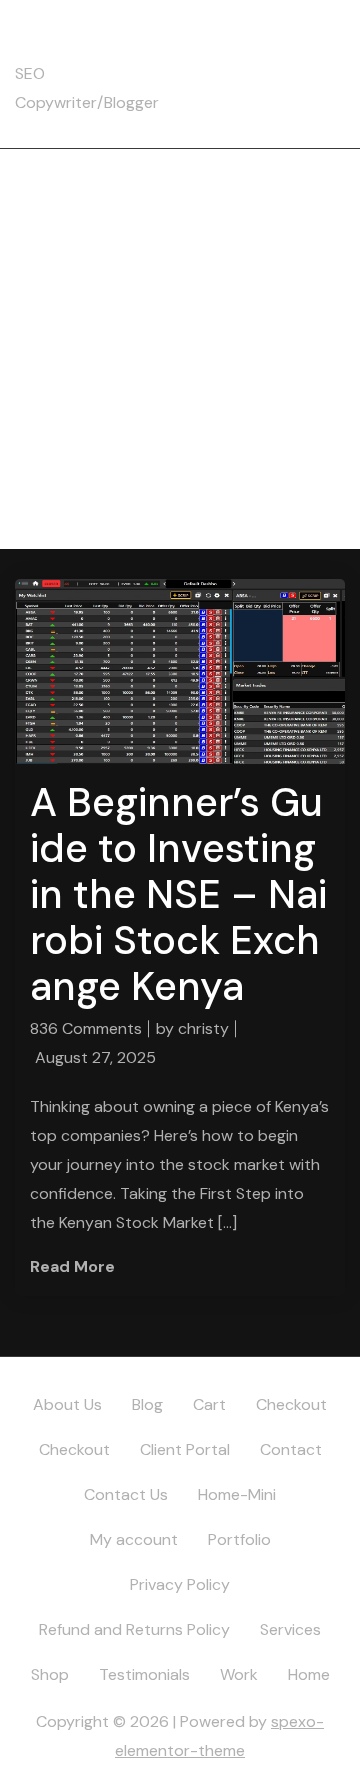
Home (309, 1674)
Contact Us (126, 1494)
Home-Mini (237, 1494)
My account (134, 1539)
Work (239, 1674)
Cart (209, 1404)
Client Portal (185, 1449)
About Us (67, 1404)
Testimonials (144, 1674)
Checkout (291, 1404)
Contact (291, 1449)
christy (203, 1028)
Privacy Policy (180, 1584)
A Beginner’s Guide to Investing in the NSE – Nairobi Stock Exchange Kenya (178, 894)
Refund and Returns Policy (134, 1629)
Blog (147, 1404)
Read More (72, 1266)
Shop (50, 1674)
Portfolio (239, 1539)
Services (290, 1629)
